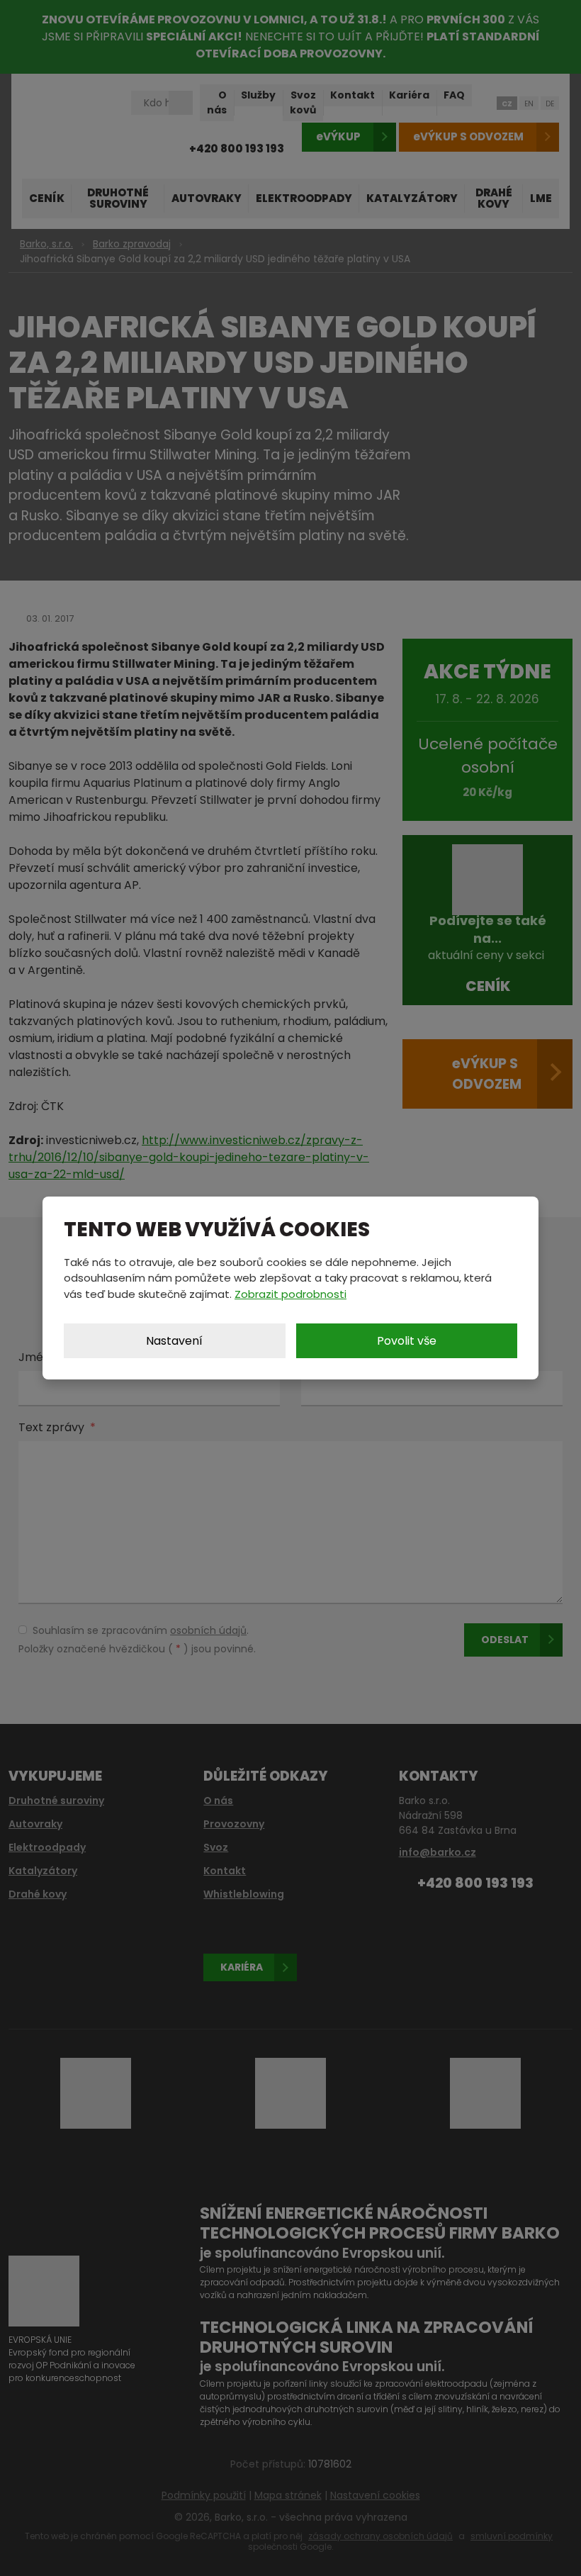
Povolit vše (407, 1341)
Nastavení (174, 1341)
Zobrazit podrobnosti (290, 1294)
